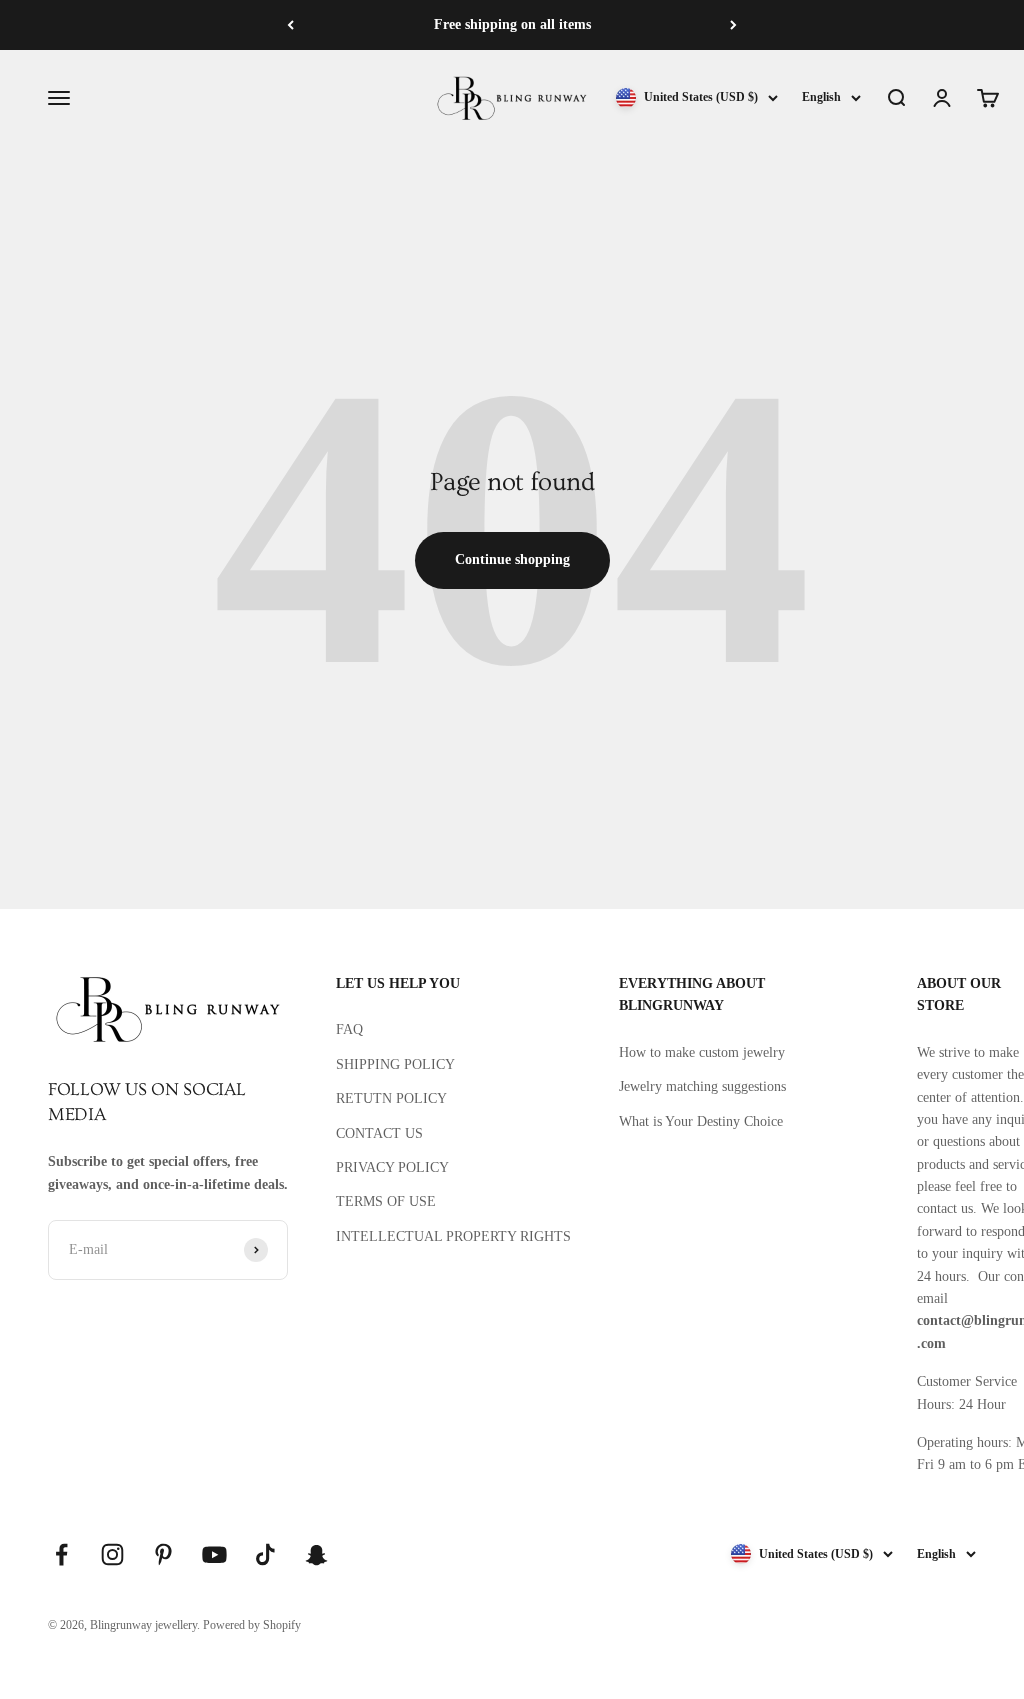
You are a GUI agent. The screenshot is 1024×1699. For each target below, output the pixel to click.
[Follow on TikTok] (265, 1554)
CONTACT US (379, 1133)
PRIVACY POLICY (392, 1167)
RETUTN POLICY (391, 1098)
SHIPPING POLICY (395, 1064)
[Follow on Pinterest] (163, 1554)
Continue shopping (512, 559)
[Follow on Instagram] (112, 1554)
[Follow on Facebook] (61, 1554)
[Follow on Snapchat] (316, 1554)
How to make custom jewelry (702, 1052)
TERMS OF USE (386, 1201)
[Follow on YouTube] (214, 1554)
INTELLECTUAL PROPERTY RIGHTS (453, 1236)
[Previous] (290, 25)
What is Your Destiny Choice (701, 1121)
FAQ (349, 1029)
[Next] (733, 25)
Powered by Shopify (252, 1625)
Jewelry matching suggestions (702, 1086)
